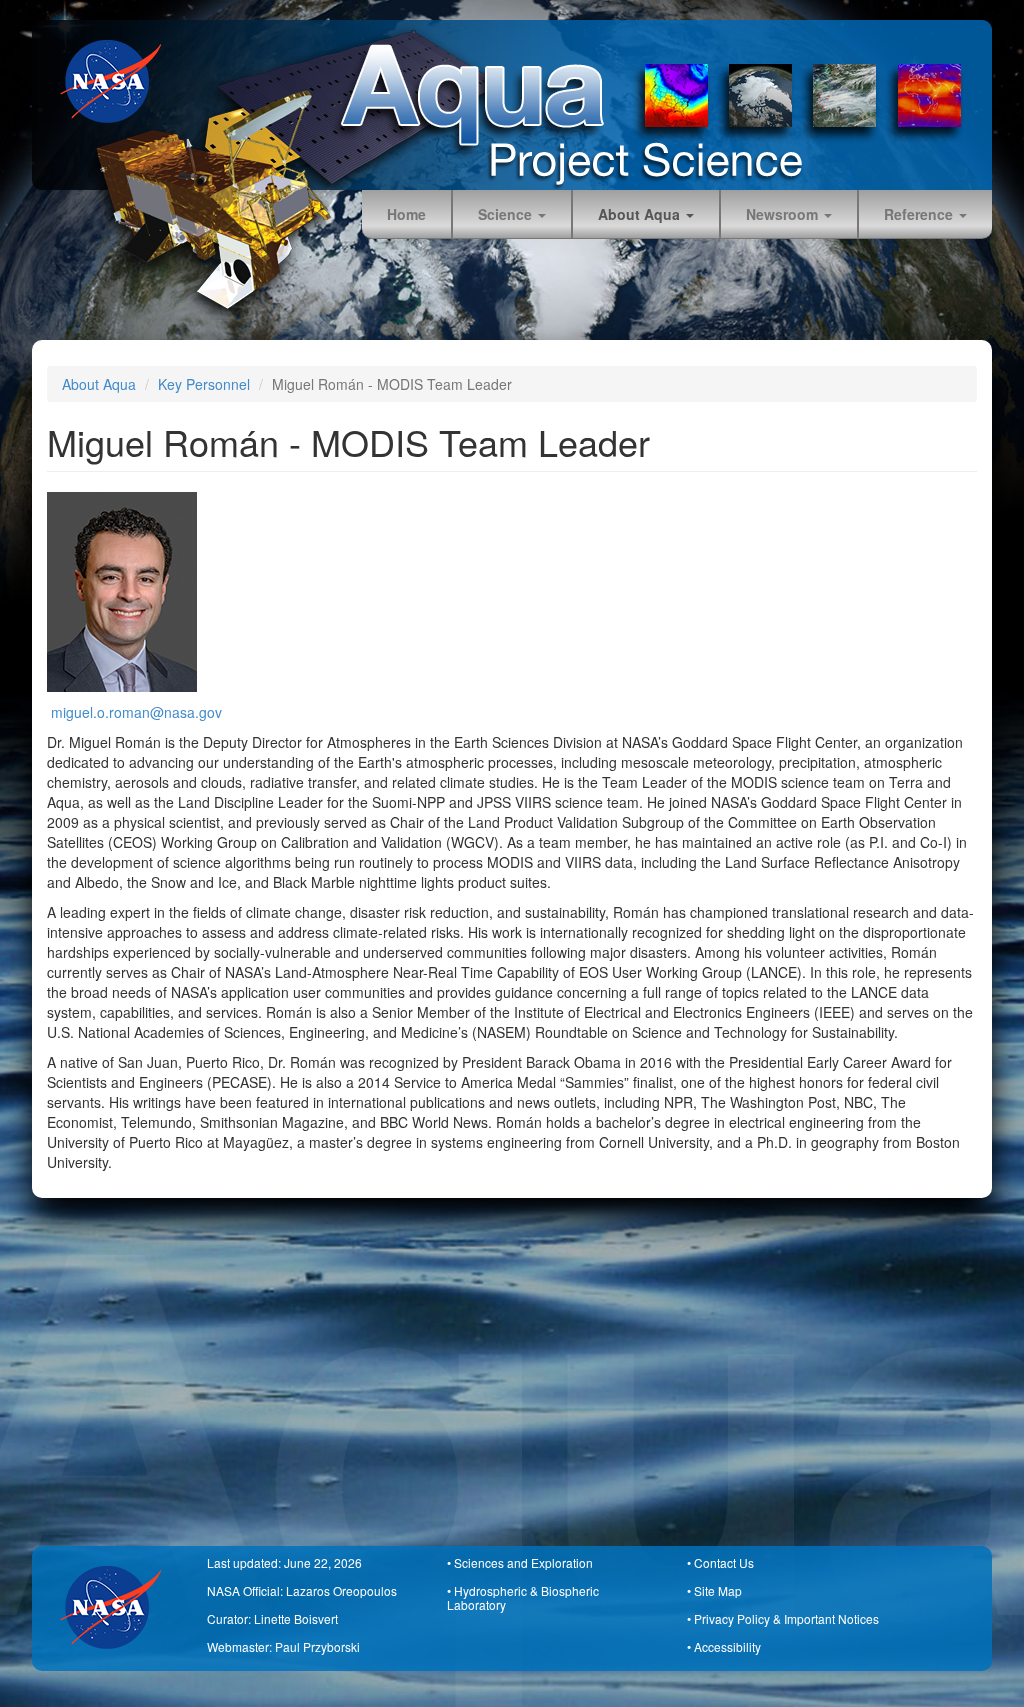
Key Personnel (204, 384)
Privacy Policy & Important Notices (786, 1618)
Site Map (718, 1590)
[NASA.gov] (118, 81)
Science (507, 214)
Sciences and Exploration (523, 1562)
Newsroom (784, 214)
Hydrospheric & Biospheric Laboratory (523, 1597)
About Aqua (641, 214)
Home (406, 214)
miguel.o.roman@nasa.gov (136, 712)
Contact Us (724, 1562)
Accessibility (727, 1646)
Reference (920, 214)
